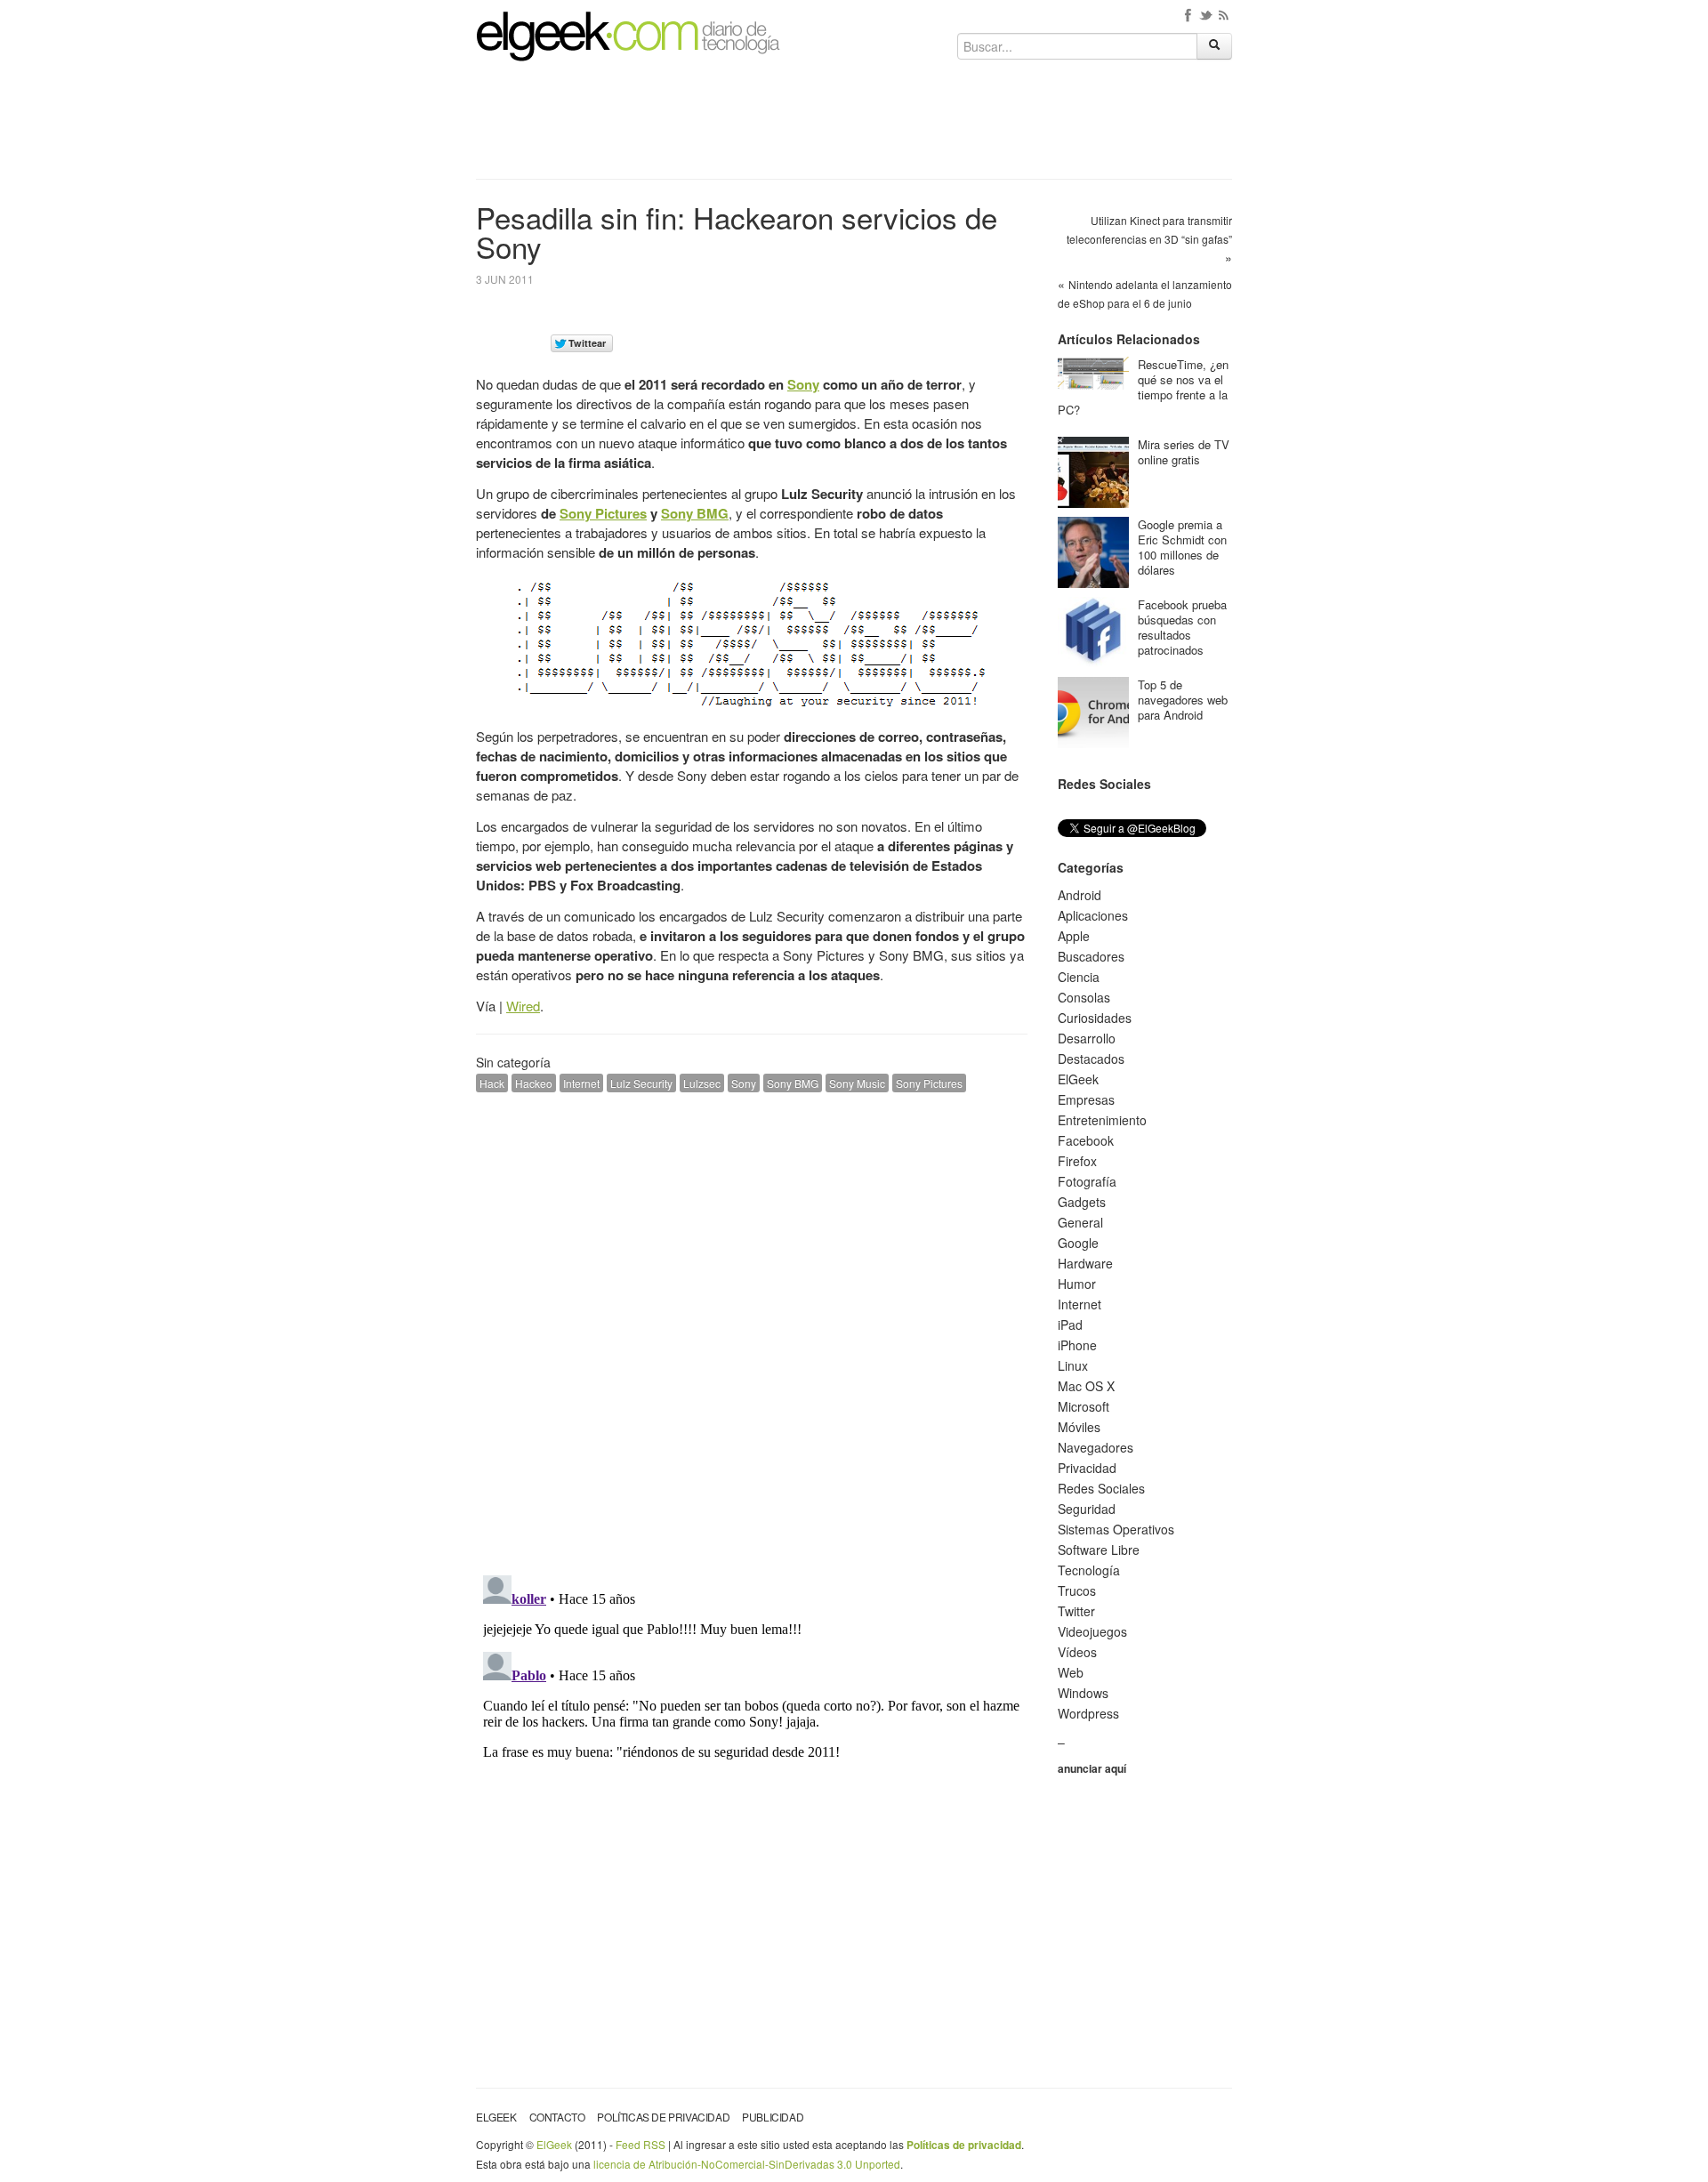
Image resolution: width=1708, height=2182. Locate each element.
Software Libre (1099, 1550)
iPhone (1077, 1345)
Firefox (1077, 1161)
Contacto (557, 2117)
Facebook (1086, 1140)
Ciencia (1079, 977)
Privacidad (1087, 1468)
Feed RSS (640, 2144)
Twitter (1076, 1611)
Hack (492, 1083)
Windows (1083, 1693)
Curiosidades (1095, 1018)
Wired (523, 1006)
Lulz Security (641, 1083)
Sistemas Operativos (1116, 1529)
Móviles (1079, 1427)
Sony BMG (695, 513)
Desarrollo (1087, 1038)
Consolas (1084, 997)
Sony (803, 384)
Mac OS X (1086, 1386)
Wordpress (1088, 1713)
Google (1078, 1243)
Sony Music (857, 1083)
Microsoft (1084, 1406)
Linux (1073, 1365)
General (1080, 1222)
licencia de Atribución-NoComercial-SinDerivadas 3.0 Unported (747, 2164)
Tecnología (1089, 1570)
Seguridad (1087, 1509)
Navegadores (1096, 1447)
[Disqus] (752, 1332)
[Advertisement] (854, 126)
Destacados (1091, 1059)
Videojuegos (1092, 1631)
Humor (1077, 1284)
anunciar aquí (1092, 1768)
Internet (581, 1083)
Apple (1074, 936)
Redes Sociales (1101, 1488)
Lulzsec (702, 1083)
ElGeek (1078, 1079)
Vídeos (1077, 1652)
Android (1080, 895)
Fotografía (1087, 1181)
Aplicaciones (1093, 915)
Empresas (1086, 1099)
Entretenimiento (1102, 1120)
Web (1071, 1672)
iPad (1070, 1324)
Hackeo (534, 1083)
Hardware (1085, 1263)
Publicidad (773, 2117)
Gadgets (1082, 1202)
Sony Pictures (603, 513)
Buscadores (1091, 956)
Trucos (1077, 1590)
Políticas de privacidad (663, 2117)
